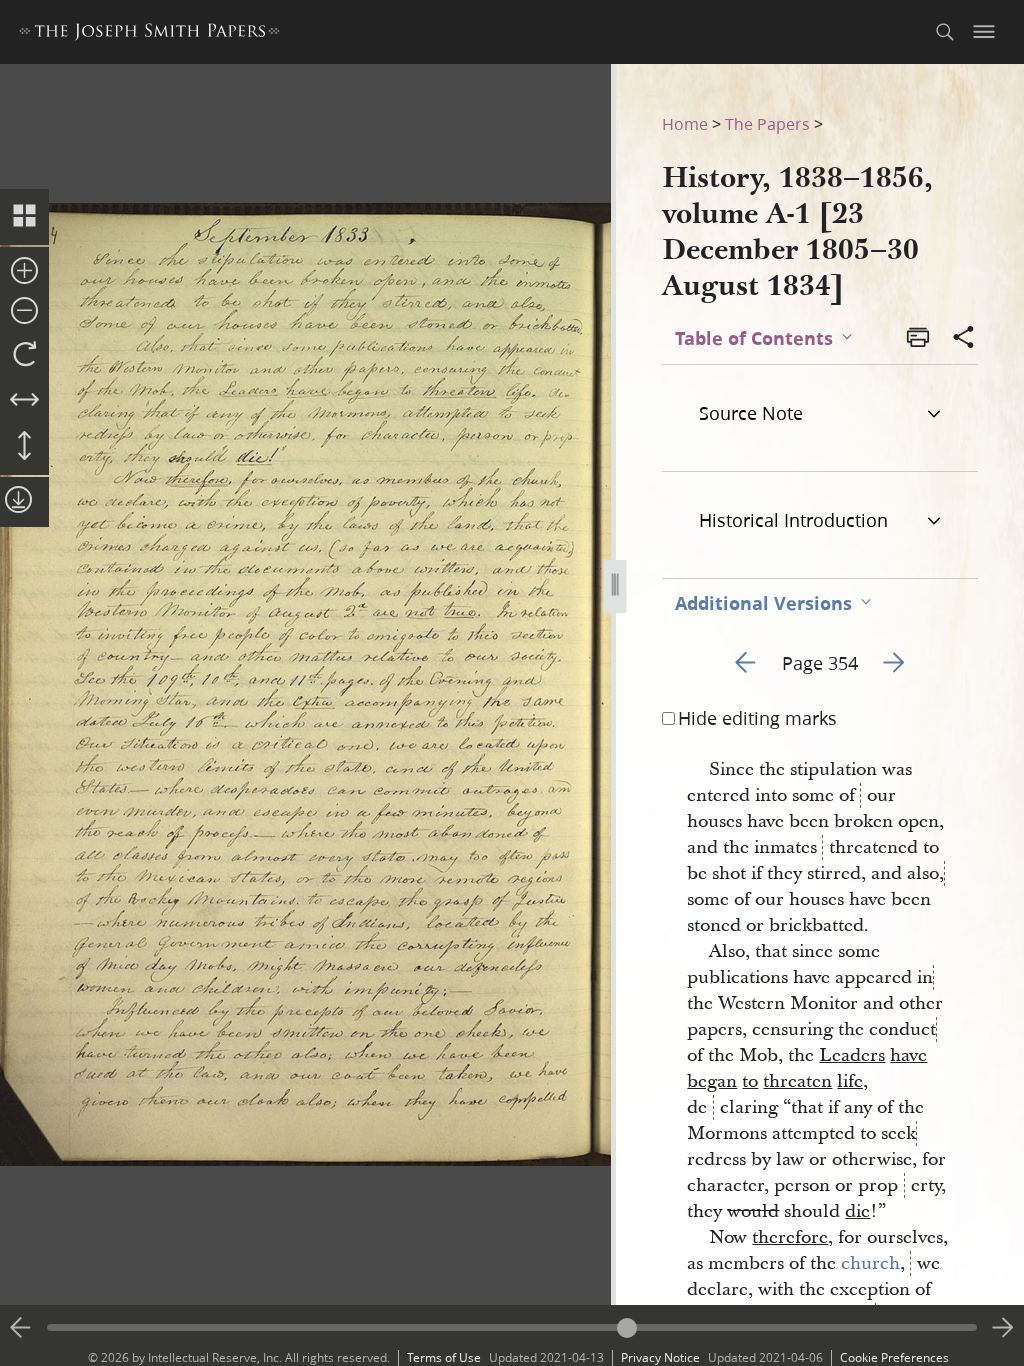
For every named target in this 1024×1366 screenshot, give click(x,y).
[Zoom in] (24, 272)
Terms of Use (444, 1357)
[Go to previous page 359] (21, 1328)
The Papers (767, 123)
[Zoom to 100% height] (24, 447)
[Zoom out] (24, 312)
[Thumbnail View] (24, 217)
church (870, 1263)
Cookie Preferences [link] (894, 1357)
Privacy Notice (660, 1357)
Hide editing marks (757, 718)
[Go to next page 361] (1003, 1328)
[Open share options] (964, 339)
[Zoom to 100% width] (24, 401)
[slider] (512, 1327)
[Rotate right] (24, 355)
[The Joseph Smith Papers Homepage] (149, 34)
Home (685, 123)
